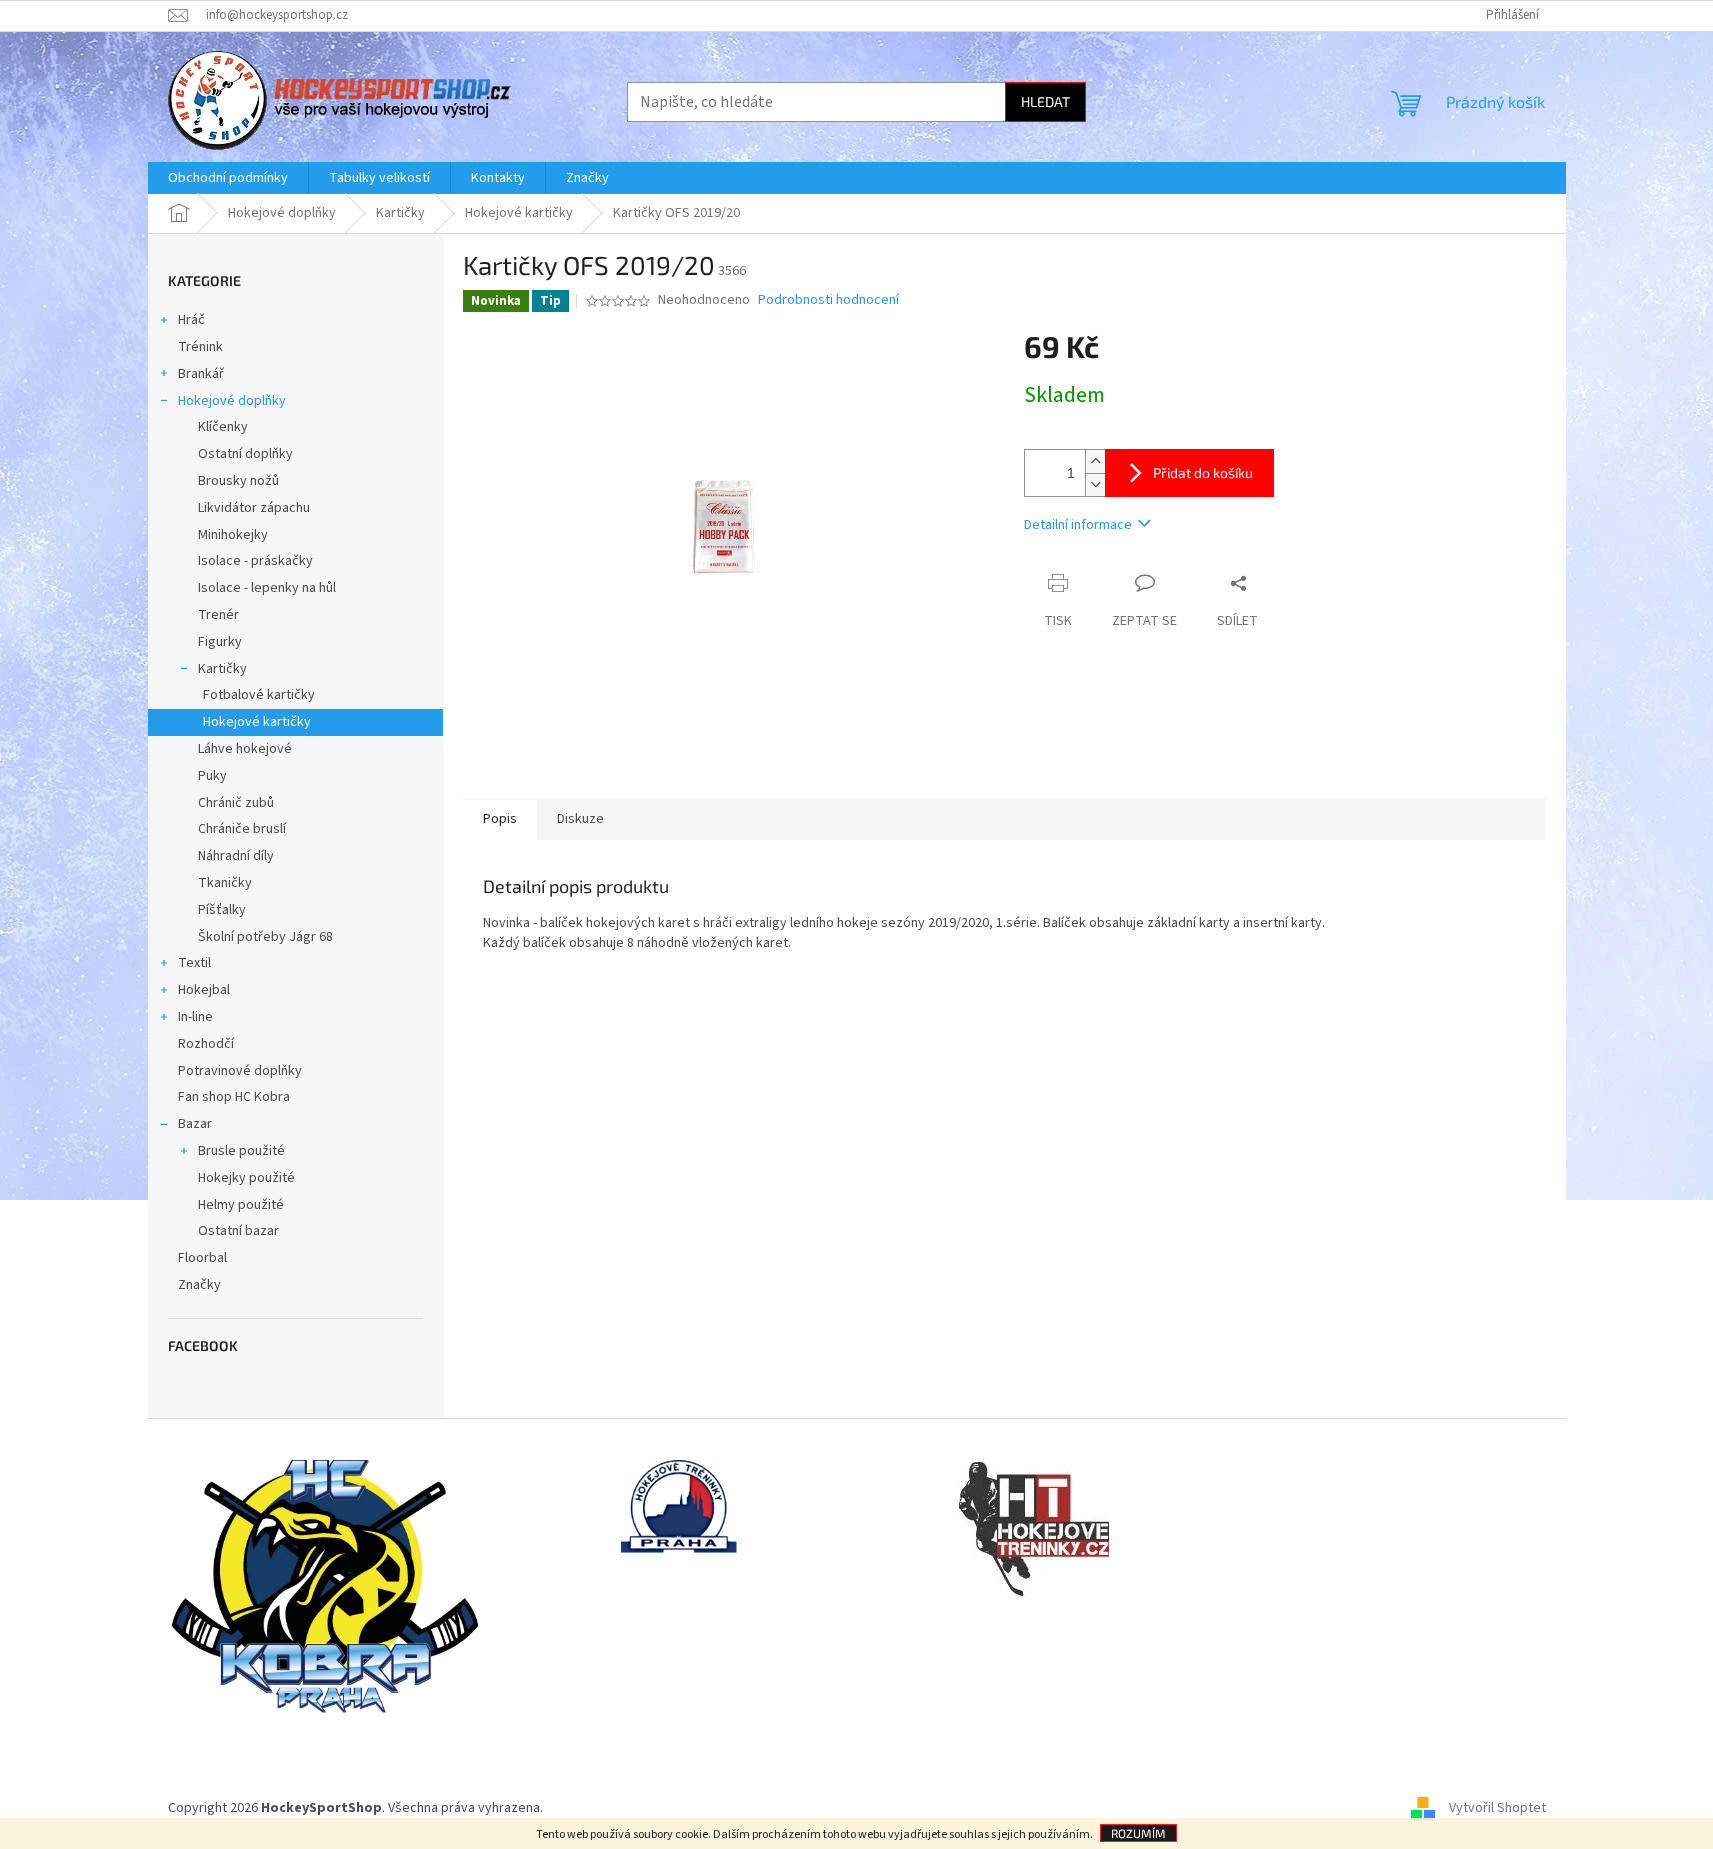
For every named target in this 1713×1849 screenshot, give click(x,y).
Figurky (220, 642)
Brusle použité (241, 1151)
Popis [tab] (500, 819)
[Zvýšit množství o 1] (1095, 461)
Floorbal (202, 1258)
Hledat (1045, 101)
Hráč (191, 320)
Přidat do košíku (1203, 472)
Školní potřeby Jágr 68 (265, 937)
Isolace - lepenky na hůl (267, 588)
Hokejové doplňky (232, 401)
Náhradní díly (236, 856)
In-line (195, 1017)
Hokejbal (204, 990)
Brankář (201, 374)
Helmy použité (241, 1205)
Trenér (218, 615)
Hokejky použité (246, 1178)
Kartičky (222, 669)
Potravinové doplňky (240, 1071)
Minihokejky (233, 535)
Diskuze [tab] (580, 819)
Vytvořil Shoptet (1497, 1808)
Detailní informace (1078, 525)
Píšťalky (222, 910)
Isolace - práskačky (255, 561)
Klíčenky (223, 427)
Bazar (195, 1124)
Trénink (200, 347)
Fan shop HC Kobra (234, 1097)
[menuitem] (228, 178)
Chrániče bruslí (242, 829)
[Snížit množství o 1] (1095, 484)
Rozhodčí (206, 1044)
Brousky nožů (238, 481)
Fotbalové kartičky (259, 695)
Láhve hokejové (245, 749)
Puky (212, 776)
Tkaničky (225, 883)
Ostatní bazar (238, 1231)
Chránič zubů (236, 803)
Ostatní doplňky (245, 454)
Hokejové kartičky (257, 722)
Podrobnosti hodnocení (828, 300)
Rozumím (1138, 1833)
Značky (199, 1285)
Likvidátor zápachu (254, 508)
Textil (194, 963)
